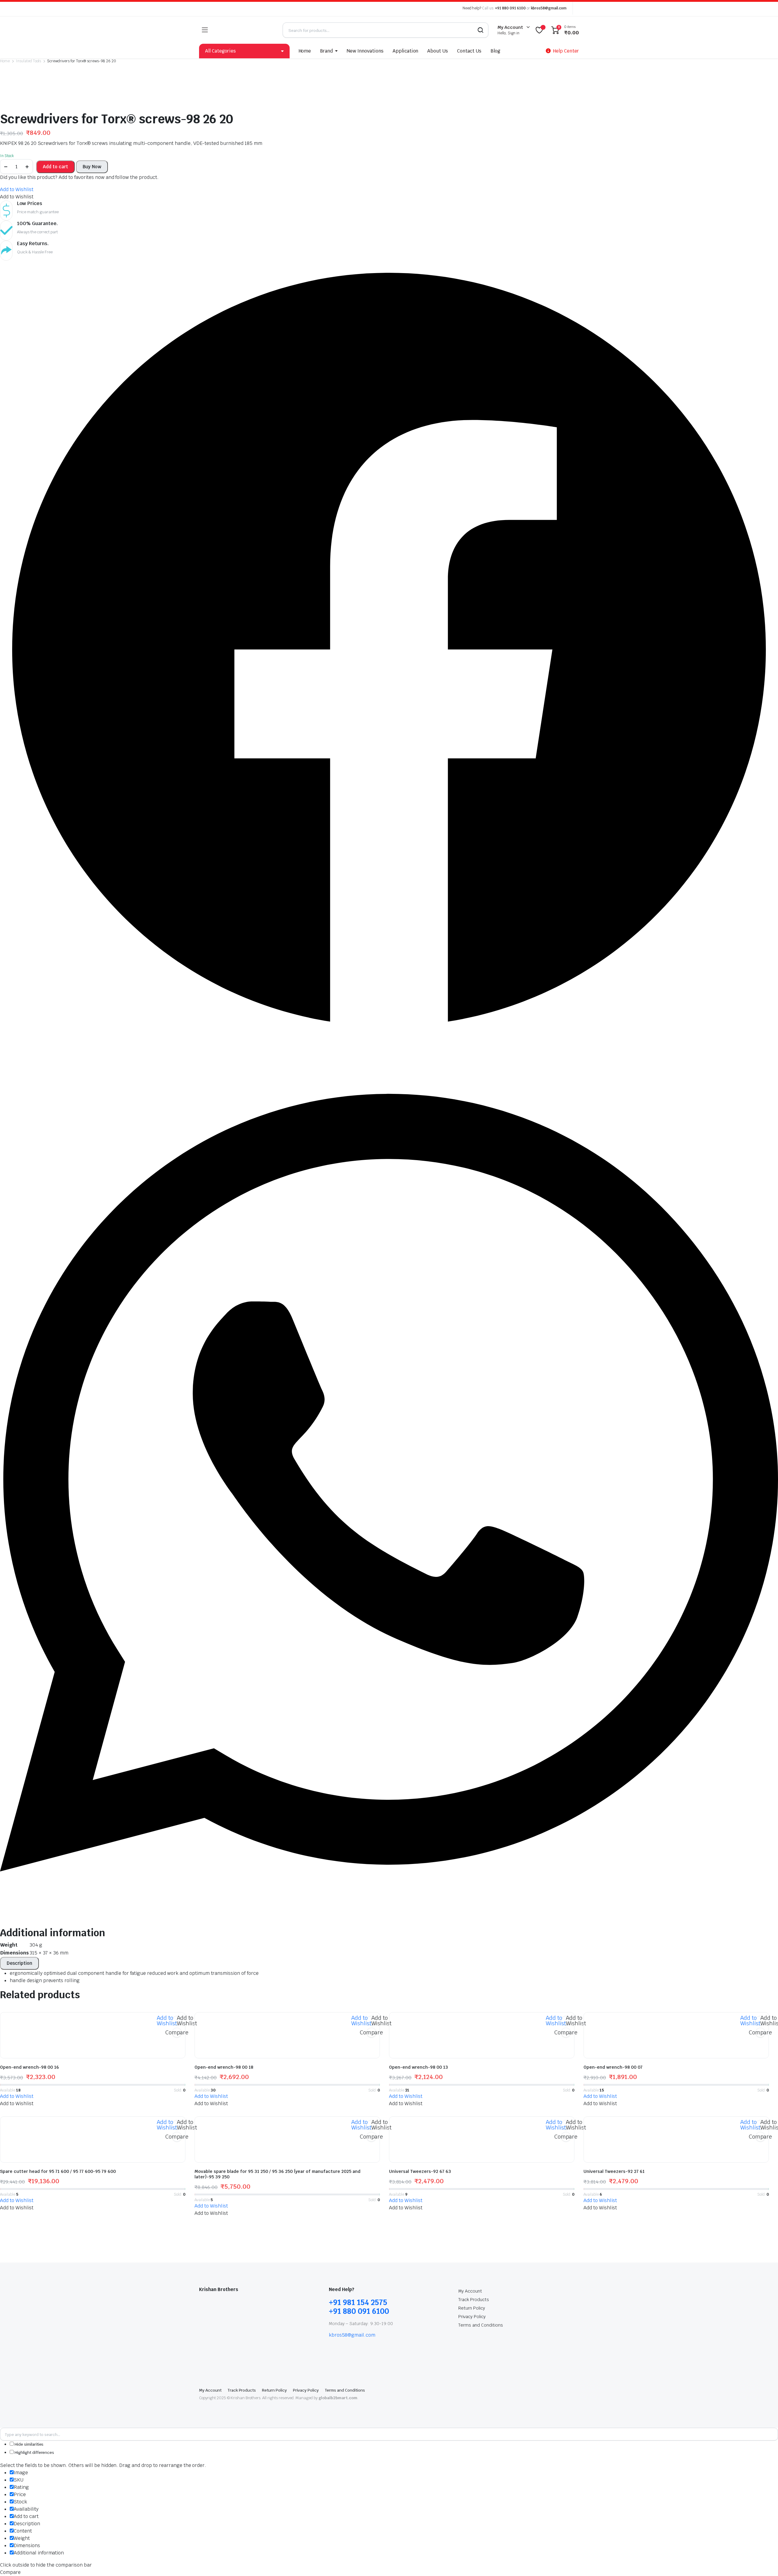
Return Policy (472, 2308)
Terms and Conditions (480, 2325)
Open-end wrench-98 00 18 (224, 2067)
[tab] (19, 1963)
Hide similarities (29, 2444)
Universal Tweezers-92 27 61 (614, 2171)
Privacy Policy (472, 2317)
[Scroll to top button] (764, 2562)
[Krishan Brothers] (245, 30)
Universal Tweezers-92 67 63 (420, 2171)
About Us (438, 51)
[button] (17, 189)
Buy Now (92, 167)
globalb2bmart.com (338, 2398)
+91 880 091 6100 (510, 8)
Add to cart (55, 167)
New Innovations (365, 51)
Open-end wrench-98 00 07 (613, 2067)
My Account (470, 2291)
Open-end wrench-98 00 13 (418, 2067)
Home (305, 51)
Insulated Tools (29, 61)
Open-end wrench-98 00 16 (29, 2067)
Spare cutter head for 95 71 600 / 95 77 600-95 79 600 (58, 2171)
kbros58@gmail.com (549, 8)
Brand (326, 51)
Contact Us (469, 51)
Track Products (474, 2300)
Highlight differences (34, 2453)
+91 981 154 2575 (358, 2302)
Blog (495, 51)
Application (406, 51)
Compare (177, 2032)
